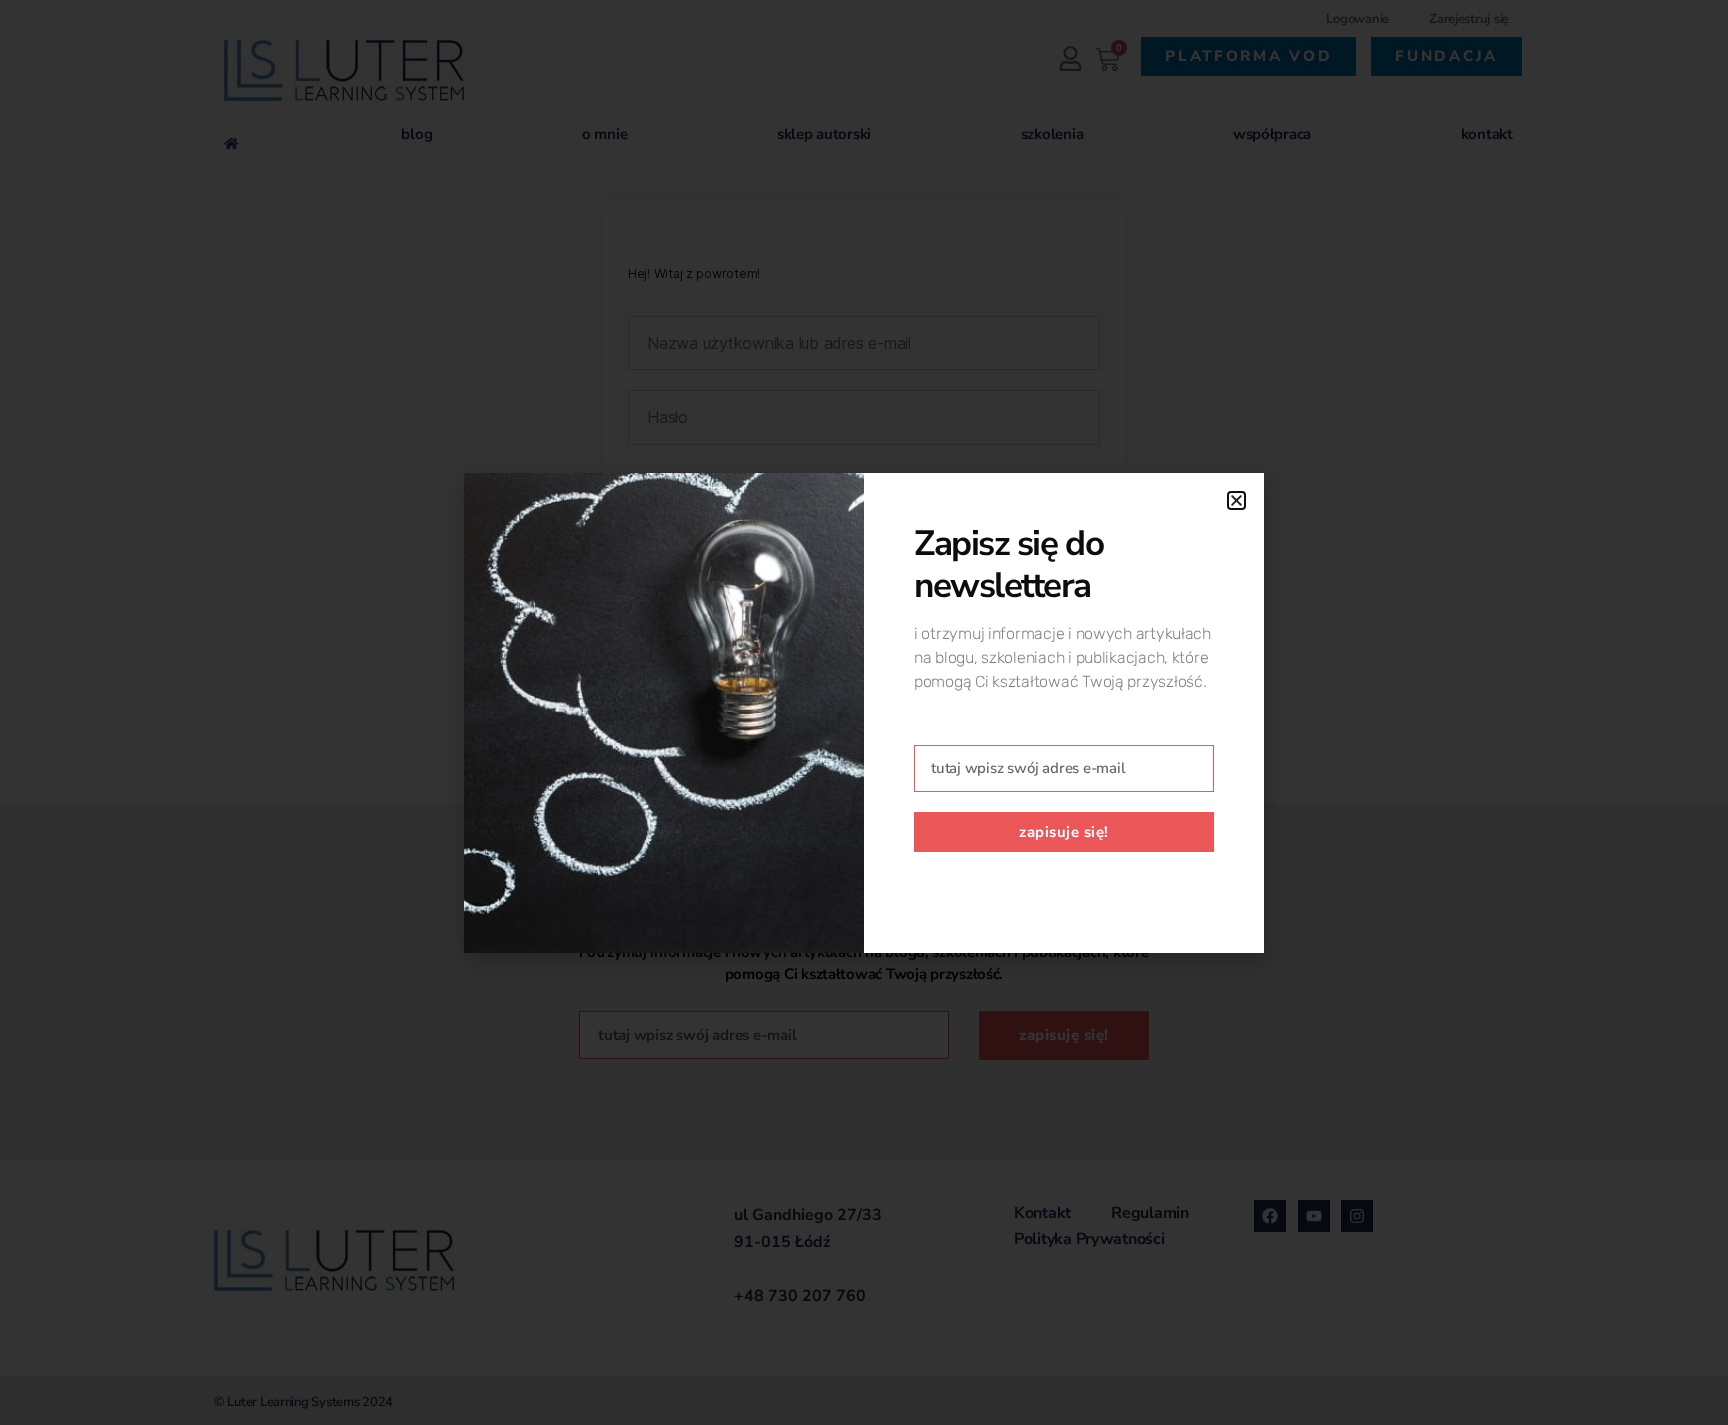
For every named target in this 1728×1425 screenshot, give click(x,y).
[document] (864, 712)
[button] (1236, 500)
